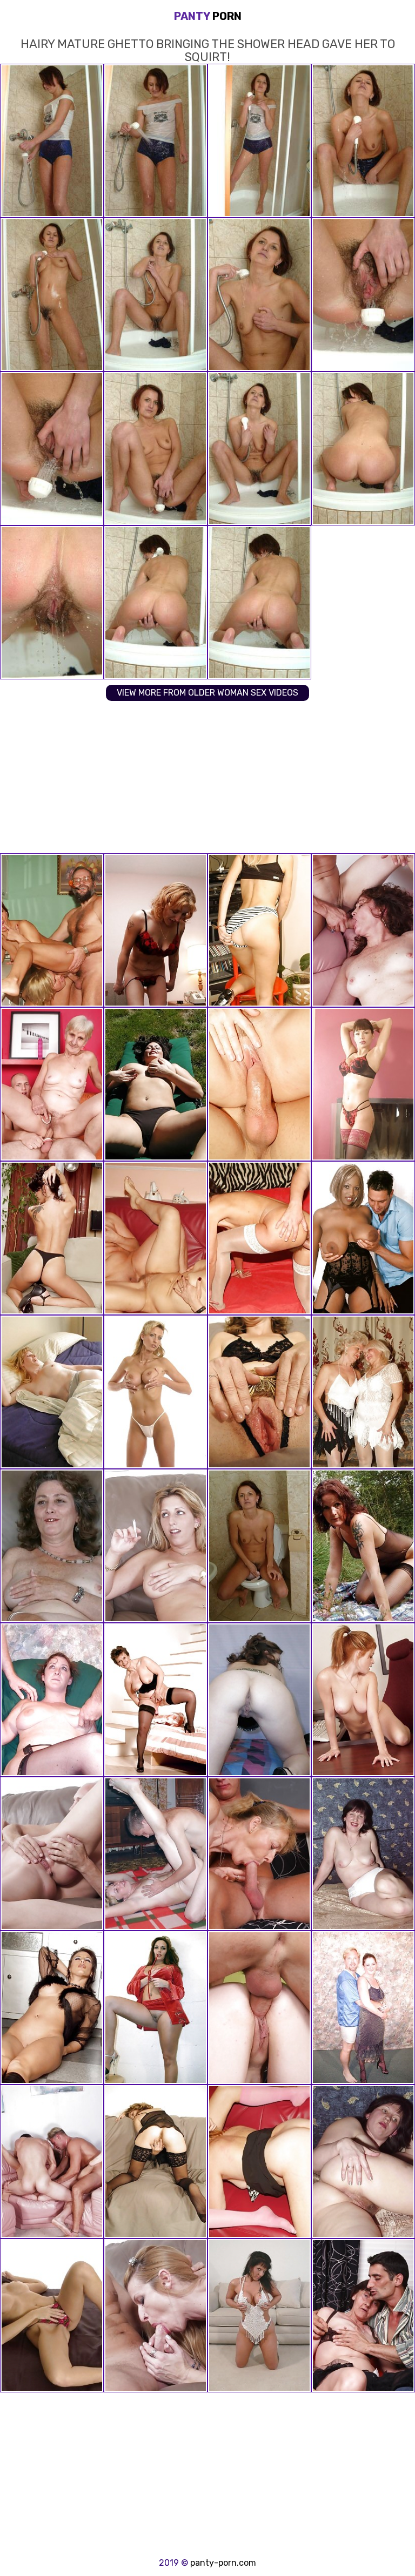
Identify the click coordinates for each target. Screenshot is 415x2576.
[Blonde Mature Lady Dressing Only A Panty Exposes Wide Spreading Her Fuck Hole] (52, 2315)
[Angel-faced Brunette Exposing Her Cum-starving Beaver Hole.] (52, 1238)
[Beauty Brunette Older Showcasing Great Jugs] (259, 2315)
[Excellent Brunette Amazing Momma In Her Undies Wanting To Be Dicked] (156, 2008)
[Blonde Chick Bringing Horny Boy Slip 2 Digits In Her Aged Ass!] (156, 930)
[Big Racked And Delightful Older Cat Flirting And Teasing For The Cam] (52, 1700)
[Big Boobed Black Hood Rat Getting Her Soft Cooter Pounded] (363, 1238)
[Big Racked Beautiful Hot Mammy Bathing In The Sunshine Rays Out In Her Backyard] (156, 1084)
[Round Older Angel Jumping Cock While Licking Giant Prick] (52, 2162)
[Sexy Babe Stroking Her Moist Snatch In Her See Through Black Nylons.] (363, 1084)
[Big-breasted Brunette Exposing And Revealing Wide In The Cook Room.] (52, 2008)
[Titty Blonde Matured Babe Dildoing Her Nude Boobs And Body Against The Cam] (156, 1392)
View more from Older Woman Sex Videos (207, 693)
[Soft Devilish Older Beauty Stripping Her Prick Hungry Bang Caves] (259, 1700)
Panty (208, 16)
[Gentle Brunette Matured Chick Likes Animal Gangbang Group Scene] (363, 930)
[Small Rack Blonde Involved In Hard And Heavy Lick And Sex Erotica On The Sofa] (156, 2315)
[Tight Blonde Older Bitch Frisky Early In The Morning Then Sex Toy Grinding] (52, 1392)
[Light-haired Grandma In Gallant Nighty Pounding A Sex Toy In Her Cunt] (156, 2162)
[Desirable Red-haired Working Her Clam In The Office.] (363, 1700)
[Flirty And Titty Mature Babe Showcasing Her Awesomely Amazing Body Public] (156, 1546)
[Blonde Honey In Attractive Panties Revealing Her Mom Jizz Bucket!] (259, 930)
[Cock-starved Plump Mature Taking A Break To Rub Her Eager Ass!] (363, 1854)
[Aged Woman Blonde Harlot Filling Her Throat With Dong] (52, 1854)
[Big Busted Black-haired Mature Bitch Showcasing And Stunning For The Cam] (363, 2008)
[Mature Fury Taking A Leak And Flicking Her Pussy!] (259, 1546)
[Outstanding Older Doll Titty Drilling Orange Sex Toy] (156, 1700)
